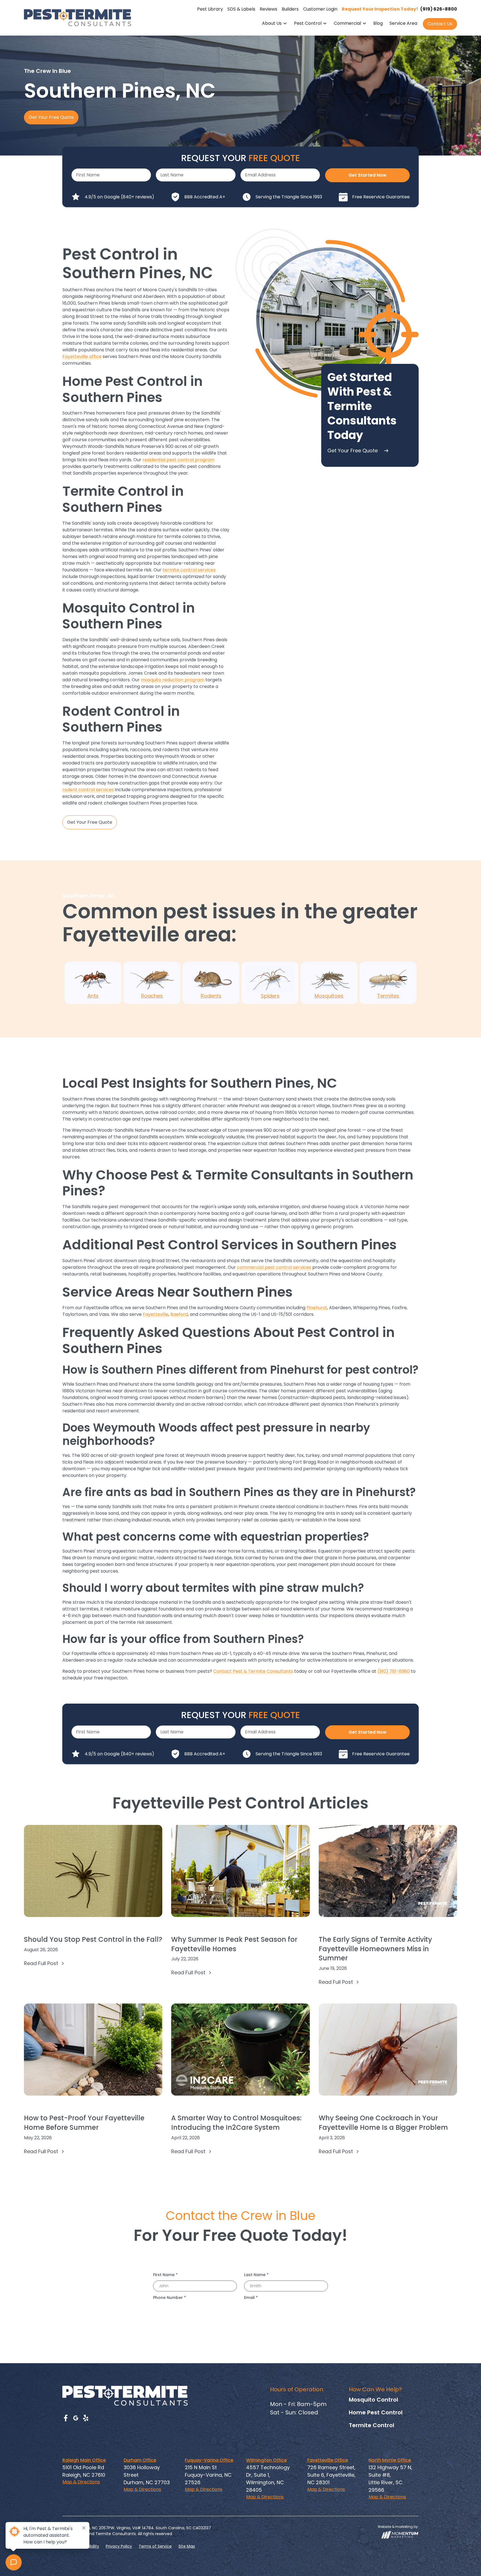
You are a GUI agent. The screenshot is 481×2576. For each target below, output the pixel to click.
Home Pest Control (376, 2412)
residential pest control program (179, 460)
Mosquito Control (373, 2400)
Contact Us (440, 24)
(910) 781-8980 (394, 1671)
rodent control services (88, 790)
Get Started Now (368, 175)
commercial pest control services (274, 1267)
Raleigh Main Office (84, 2460)
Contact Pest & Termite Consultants (253, 1671)
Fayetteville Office (328, 2460)
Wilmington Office (266, 2460)
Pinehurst (317, 1308)
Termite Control (371, 2425)
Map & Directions (81, 2482)
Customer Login (320, 9)
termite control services (189, 570)
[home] (78, 18)
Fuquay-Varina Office (209, 2460)
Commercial (347, 23)
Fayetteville (156, 1314)
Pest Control (308, 23)
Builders (290, 9)
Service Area (403, 23)
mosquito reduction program (173, 680)
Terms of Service (155, 2546)
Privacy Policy (119, 2546)
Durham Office (140, 2460)
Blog (378, 23)
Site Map (187, 2546)
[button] (275, 24)
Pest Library (210, 9)
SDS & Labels (241, 9)
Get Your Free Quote (51, 117)
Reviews (268, 9)
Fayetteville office (82, 356)
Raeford (179, 1314)
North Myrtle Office (390, 2460)
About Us (272, 23)
